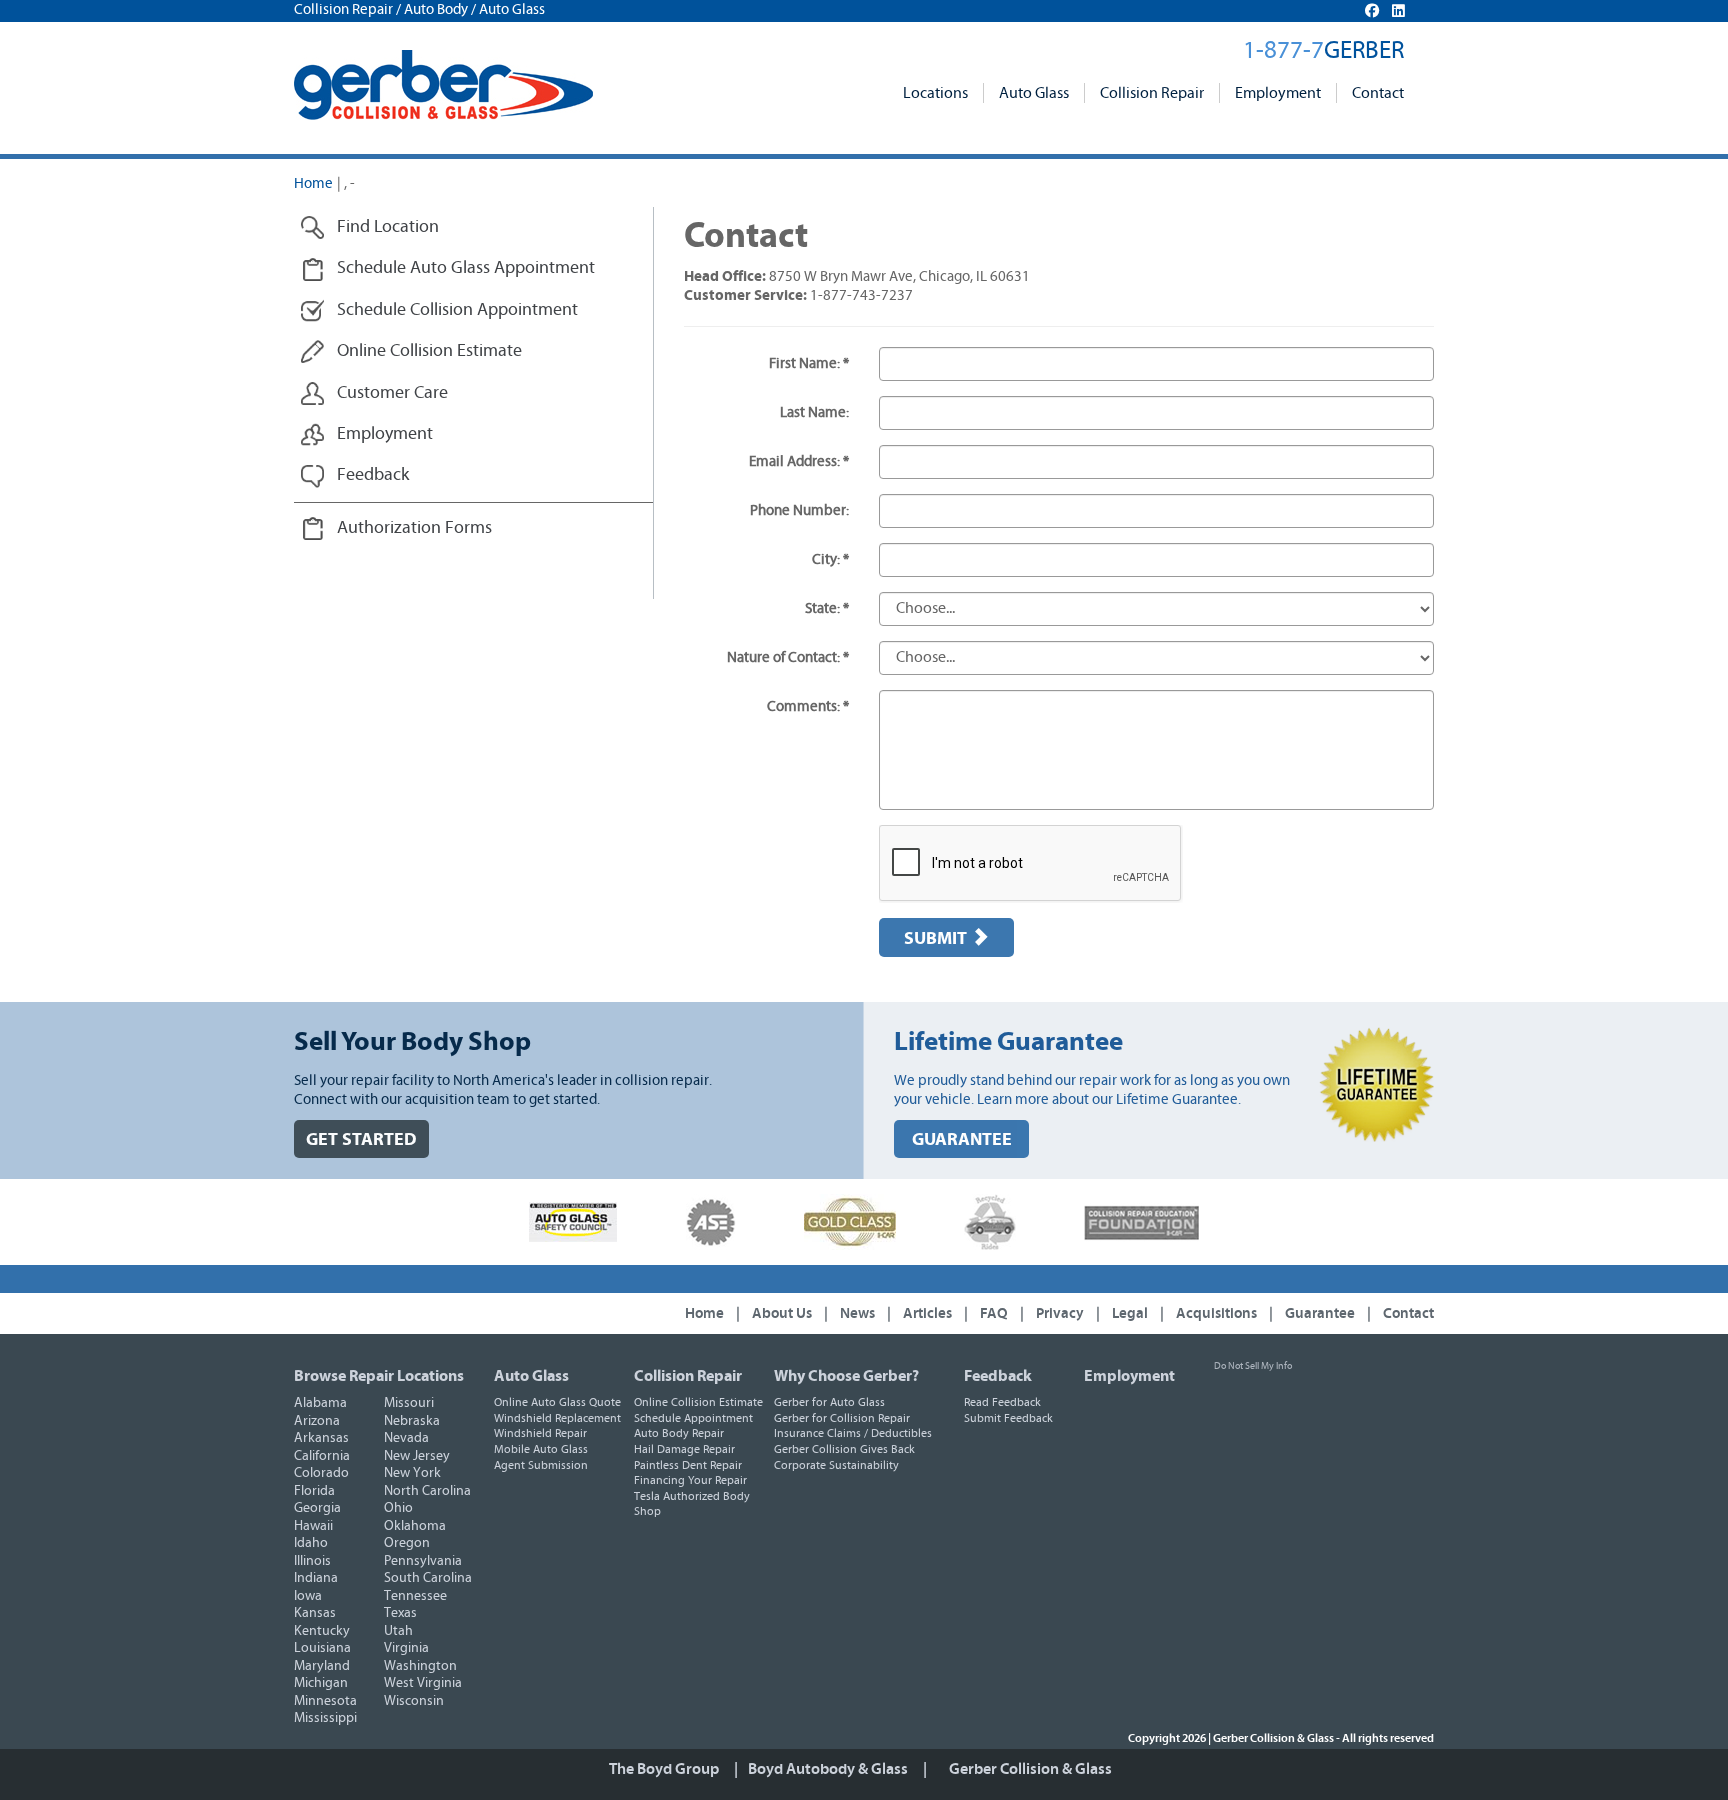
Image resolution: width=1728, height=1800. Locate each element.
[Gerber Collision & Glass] (443, 85)
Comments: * (808, 706)
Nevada (406, 1438)
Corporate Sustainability (836, 1465)
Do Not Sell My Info (1253, 1366)
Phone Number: (799, 510)
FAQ (994, 1313)
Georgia (317, 1508)
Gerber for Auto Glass (829, 1402)
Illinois (312, 1561)
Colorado (321, 1473)
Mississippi (325, 1718)
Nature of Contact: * (788, 657)
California (322, 1456)
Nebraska (412, 1421)
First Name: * (809, 363)
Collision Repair (1152, 93)
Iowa (308, 1596)
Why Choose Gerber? (846, 1376)
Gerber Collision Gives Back (844, 1449)
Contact (1378, 93)
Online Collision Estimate (698, 1402)
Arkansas (321, 1438)
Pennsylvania (423, 1561)
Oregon (407, 1543)
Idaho (311, 1543)
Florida (314, 1491)
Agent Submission (541, 1465)
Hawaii (313, 1526)
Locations (935, 93)
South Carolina (428, 1578)
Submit (937, 938)
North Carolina (427, 1491)
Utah (398, 1631)
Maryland (322, 1666)
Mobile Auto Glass (541, 1449)
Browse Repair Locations (379, 1376)
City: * (830, 559)
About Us (782, 1313)
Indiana (316, 1578)
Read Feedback (1002, 1402)
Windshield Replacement (557, 1418)
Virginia (406, 1648)
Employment (1278, 93)
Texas (400, 1613)
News (857, 1313)
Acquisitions (1216, 1313)
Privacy (1060, 1313)
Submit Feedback (1008, 1418)
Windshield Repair (540, 1433)
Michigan (321, 1683)
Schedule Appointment (693, 1418)
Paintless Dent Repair (688, 1465)
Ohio (398, 1508)
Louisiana (322, 1648)
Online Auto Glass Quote (557, 1402)
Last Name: (814, 412)
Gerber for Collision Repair (842, 1418)
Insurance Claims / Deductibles (853, 1433)
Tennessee (415, 1596)
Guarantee (1320, 1313)
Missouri (409, 1403)
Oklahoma (415, 1526)
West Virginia (423, 1683)
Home (313, 183)
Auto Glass (1034, 93)
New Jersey (417, 1456)
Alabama (320, 1403)
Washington (420, 1666)
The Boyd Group (664, 1769)
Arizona (317, 1421)
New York (412, 1473)
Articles (927, 1313)
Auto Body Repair (679, 1433)
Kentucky (322, 1631)
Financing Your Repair (690, 1480)
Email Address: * (799, 461)
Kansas (315, 1613)
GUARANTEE (962, 1139)
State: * (827, 608)
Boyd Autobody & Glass (828, 1769)
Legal (1130, 1313)
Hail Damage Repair (684, 1449)
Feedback (998, 1376)
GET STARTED (361, 1139)
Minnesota (325, 1701)
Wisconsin (414, 1701)
